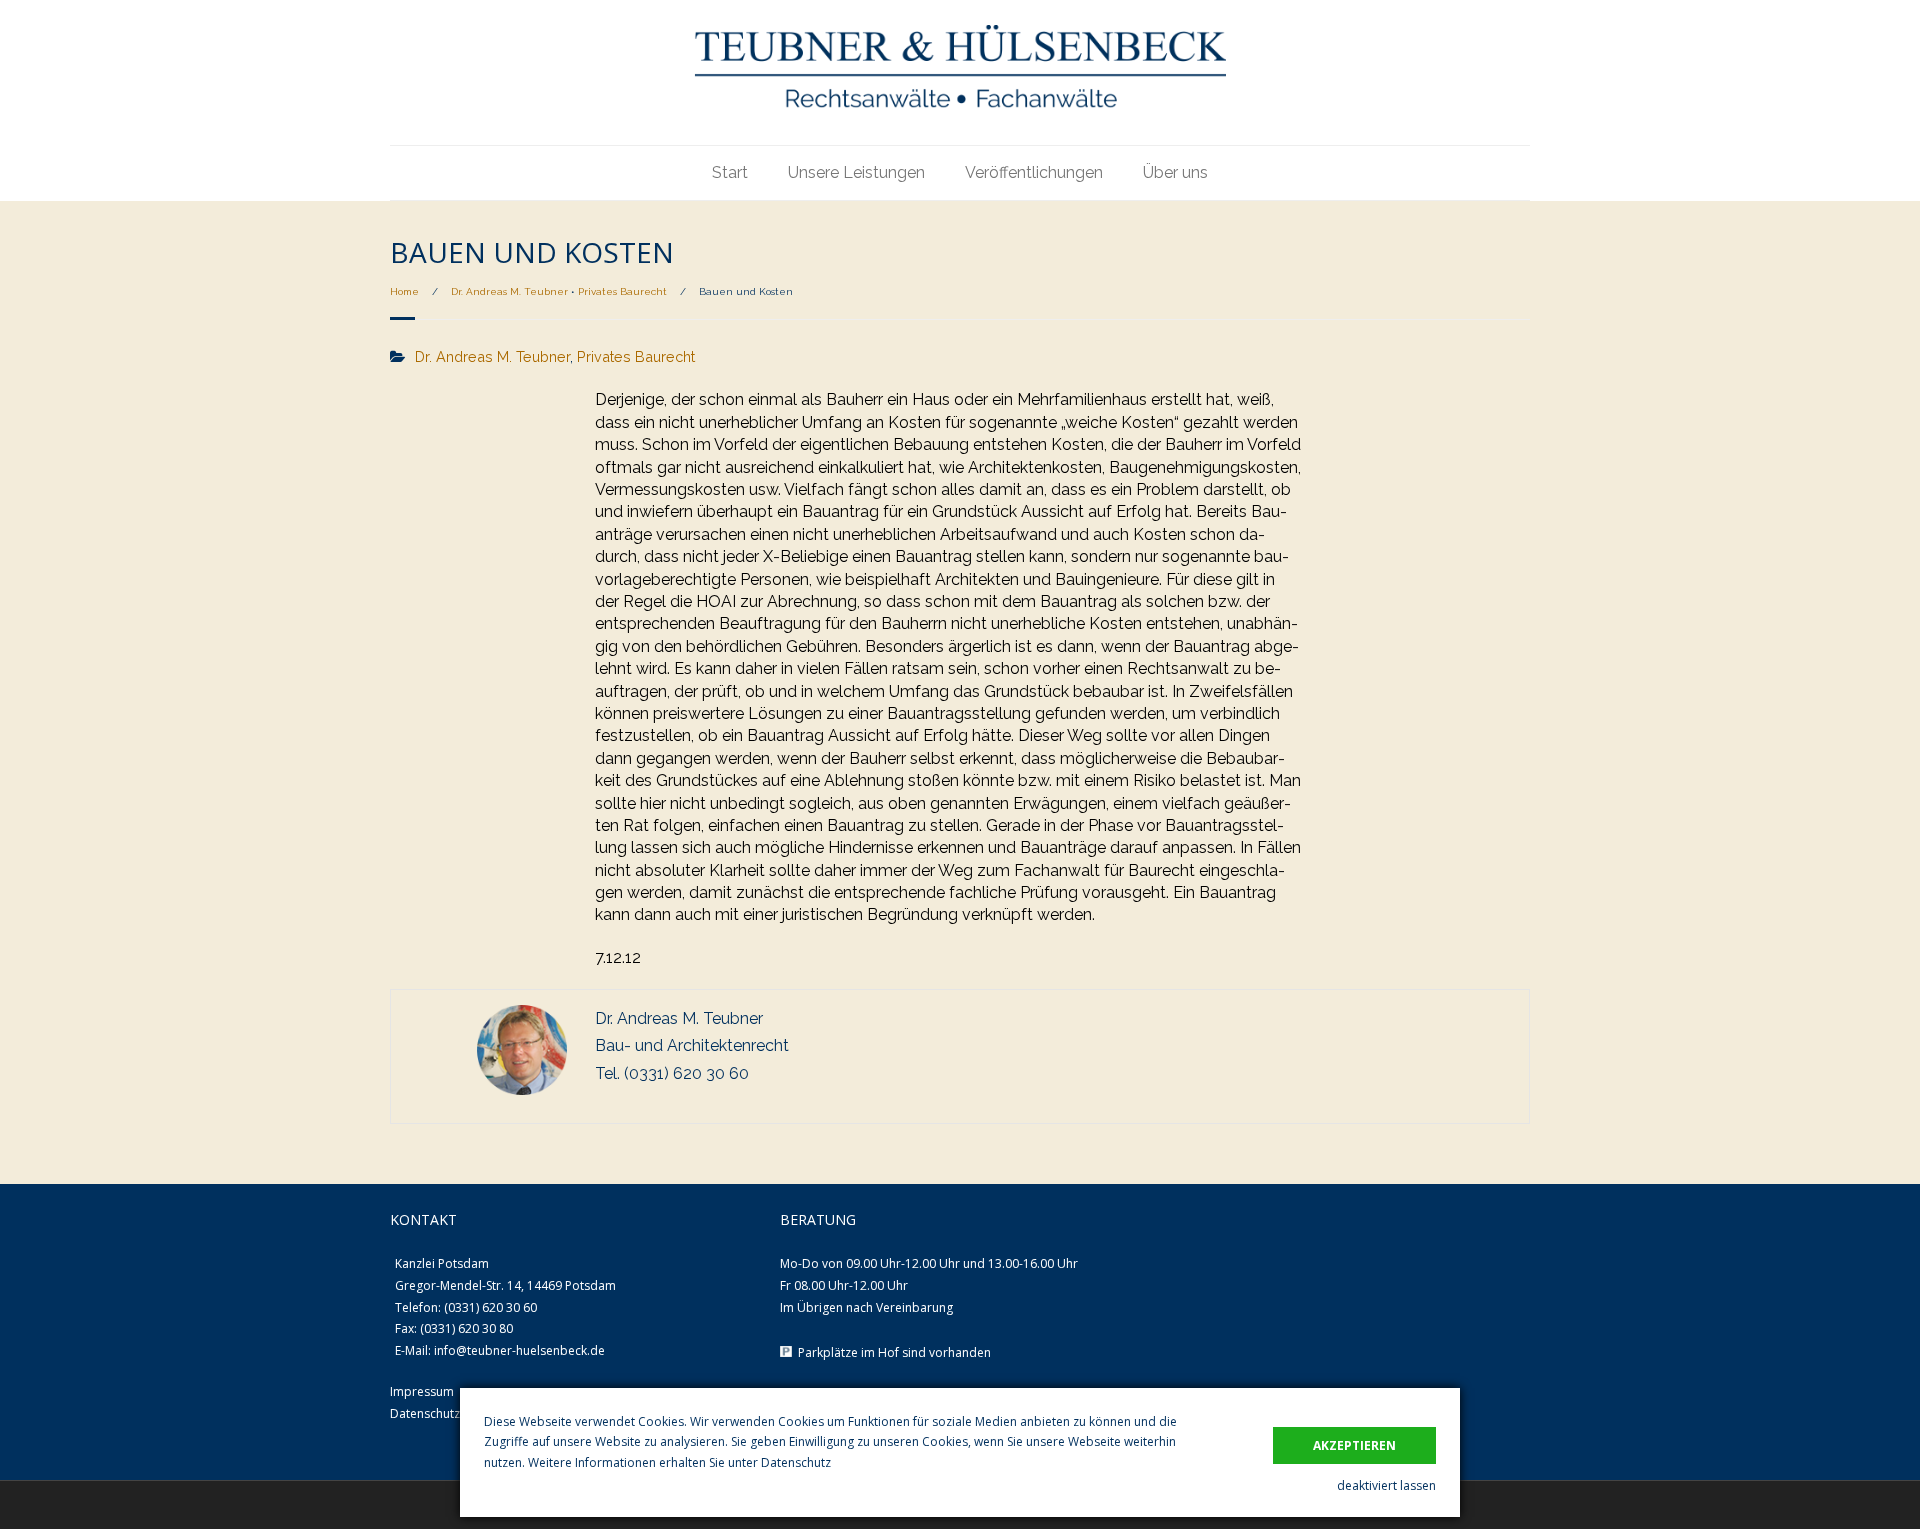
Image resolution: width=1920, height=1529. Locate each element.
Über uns (1175, 172)
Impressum (422, 1391)
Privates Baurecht (622, 291)
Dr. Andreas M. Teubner (509, 291)
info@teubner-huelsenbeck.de (519, 1350)
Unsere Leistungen (856, 172)
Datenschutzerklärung (452, 1413)
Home (404, 291)
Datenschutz (796, 1462)
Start (730, 172)
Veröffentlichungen (1034, 172)
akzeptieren (1354, 1445)
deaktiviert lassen (1386, 1485)
